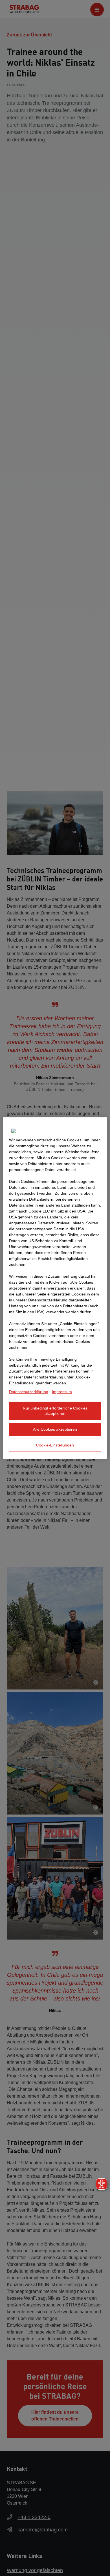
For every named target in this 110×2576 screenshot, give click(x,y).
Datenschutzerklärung (29, 1391)
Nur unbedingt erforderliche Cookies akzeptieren (55, 1411)
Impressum (62, 1391)
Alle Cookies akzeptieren (55, 1429)
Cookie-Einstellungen (55, 1445)
